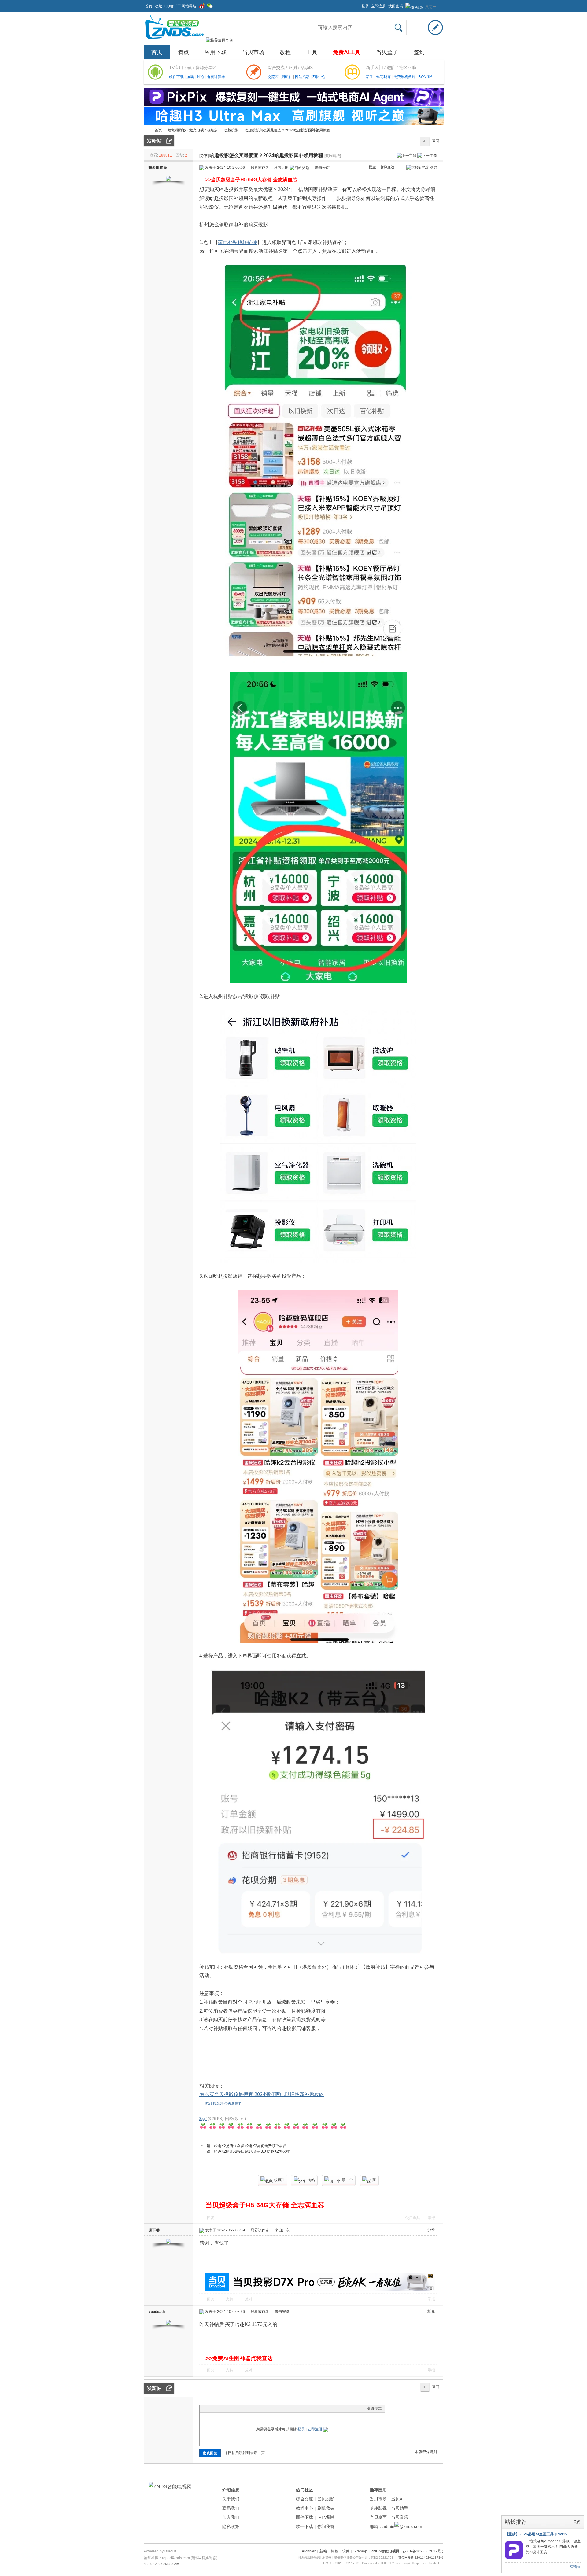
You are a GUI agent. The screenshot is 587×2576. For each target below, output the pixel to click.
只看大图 (281, 168)
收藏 (158, 6)
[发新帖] (159, 141)
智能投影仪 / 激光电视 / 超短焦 (193, 130)
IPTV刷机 (326, 2517)
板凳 (431, 2311)
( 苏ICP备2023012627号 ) (422, 2551)
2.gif (203, 2119)
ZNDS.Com (171, 2564)
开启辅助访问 (359, 4)
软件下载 (177, 77)
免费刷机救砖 (405, 77)
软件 (346, 2551)
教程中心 (305, 2508)
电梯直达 (387, 167)
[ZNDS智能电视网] (174, 40)
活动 (361, 251)
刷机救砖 (326, 2508)
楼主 (372, 167)
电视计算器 (216, 77)
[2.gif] (273, 2126)
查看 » (575, 2567)
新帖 (323, 2551)
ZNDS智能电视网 (146, 130)
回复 (211, 2218)
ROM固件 (426, 77)
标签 (334, 2551)
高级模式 (374, 2408)
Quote (233, 2408)
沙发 (431, 2230)
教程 (285, 52)
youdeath (157, 2312)
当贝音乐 (400, 2517)
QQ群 (169, 6)
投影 (234, 189)
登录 (365, 6)
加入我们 (231, 2517)
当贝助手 (400, 2508)
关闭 (577, 2522)
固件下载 (305, 2517)
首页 (149, 6)
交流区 (273, 77)
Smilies (249, 2408)
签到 (419, 52)
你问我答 (384, 77)
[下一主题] (427, 155)
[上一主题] (407, 155)
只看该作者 (260, 168)
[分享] (204, 156)
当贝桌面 (378, 2517)
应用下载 (216, 52)
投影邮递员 (158, 168)
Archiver (309, 2551)
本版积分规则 (426, 2452)
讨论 (201, 77)
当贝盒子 (387, 52)
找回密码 (396, 6)
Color (210, 2408)
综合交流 (305, 2499)
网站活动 (303, 77)
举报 (431, 2218)
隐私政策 (231, 2526)
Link (226, 2408)
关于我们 (231, 2499)
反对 (249, 2299)
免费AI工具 (347, 52)
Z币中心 (319, 77)
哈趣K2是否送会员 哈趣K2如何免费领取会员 (250, 2146)
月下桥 (154, 2230)
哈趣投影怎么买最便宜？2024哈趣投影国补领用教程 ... (289, 130)
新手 (370, 77)
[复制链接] (333, 156)
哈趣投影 (231, 130)
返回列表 (436, 142)
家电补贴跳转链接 (238, 242)
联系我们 (231, 2508)
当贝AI (397, 2499)
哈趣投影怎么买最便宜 (224, 2103)
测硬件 (287, 77)
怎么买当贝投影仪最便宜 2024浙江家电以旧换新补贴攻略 (262, 2094)
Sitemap (360, 2551)
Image (218, 2408)
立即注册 (378, 6)
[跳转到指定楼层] (422, 168)
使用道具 (413, 2218)
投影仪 (212, 207)
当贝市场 (253, 52)
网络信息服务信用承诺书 (315, 2558)
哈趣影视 (378, 2508)
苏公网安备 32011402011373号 (421, 2558)
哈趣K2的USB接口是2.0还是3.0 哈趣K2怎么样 (252, 2151)
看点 (183, 52)
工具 (312, 52)
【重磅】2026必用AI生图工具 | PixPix (536, 2534)
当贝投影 (326, 2499)
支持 (230, 2299)
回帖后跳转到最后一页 (246, 2453)
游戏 (191, 77)
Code (241, 2408)
